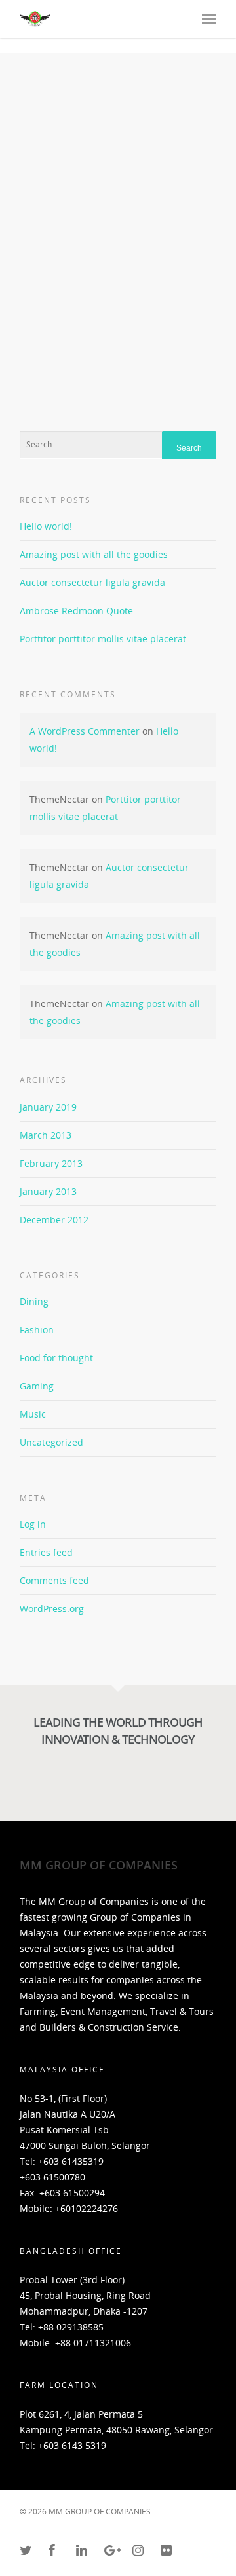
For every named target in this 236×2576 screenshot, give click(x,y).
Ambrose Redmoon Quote (76, 611)
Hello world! (46, 526)
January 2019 (48, 1107)
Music (33, 1414)
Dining (34, 1301)
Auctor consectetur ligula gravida (92, 582)
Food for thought (56, 1358)
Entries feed (46, 1552)
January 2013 (48, 1191)
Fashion (37, 1330)
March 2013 (46, 1135)
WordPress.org (52, 1609)
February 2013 (51, 1163)
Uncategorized (51, 1442)
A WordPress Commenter (85, 731)
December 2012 (54, 1220)
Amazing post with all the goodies (94, 554)
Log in (33, 1524)
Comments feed (54, 1580)
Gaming (37, 1386)
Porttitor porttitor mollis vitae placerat (103, 639)
